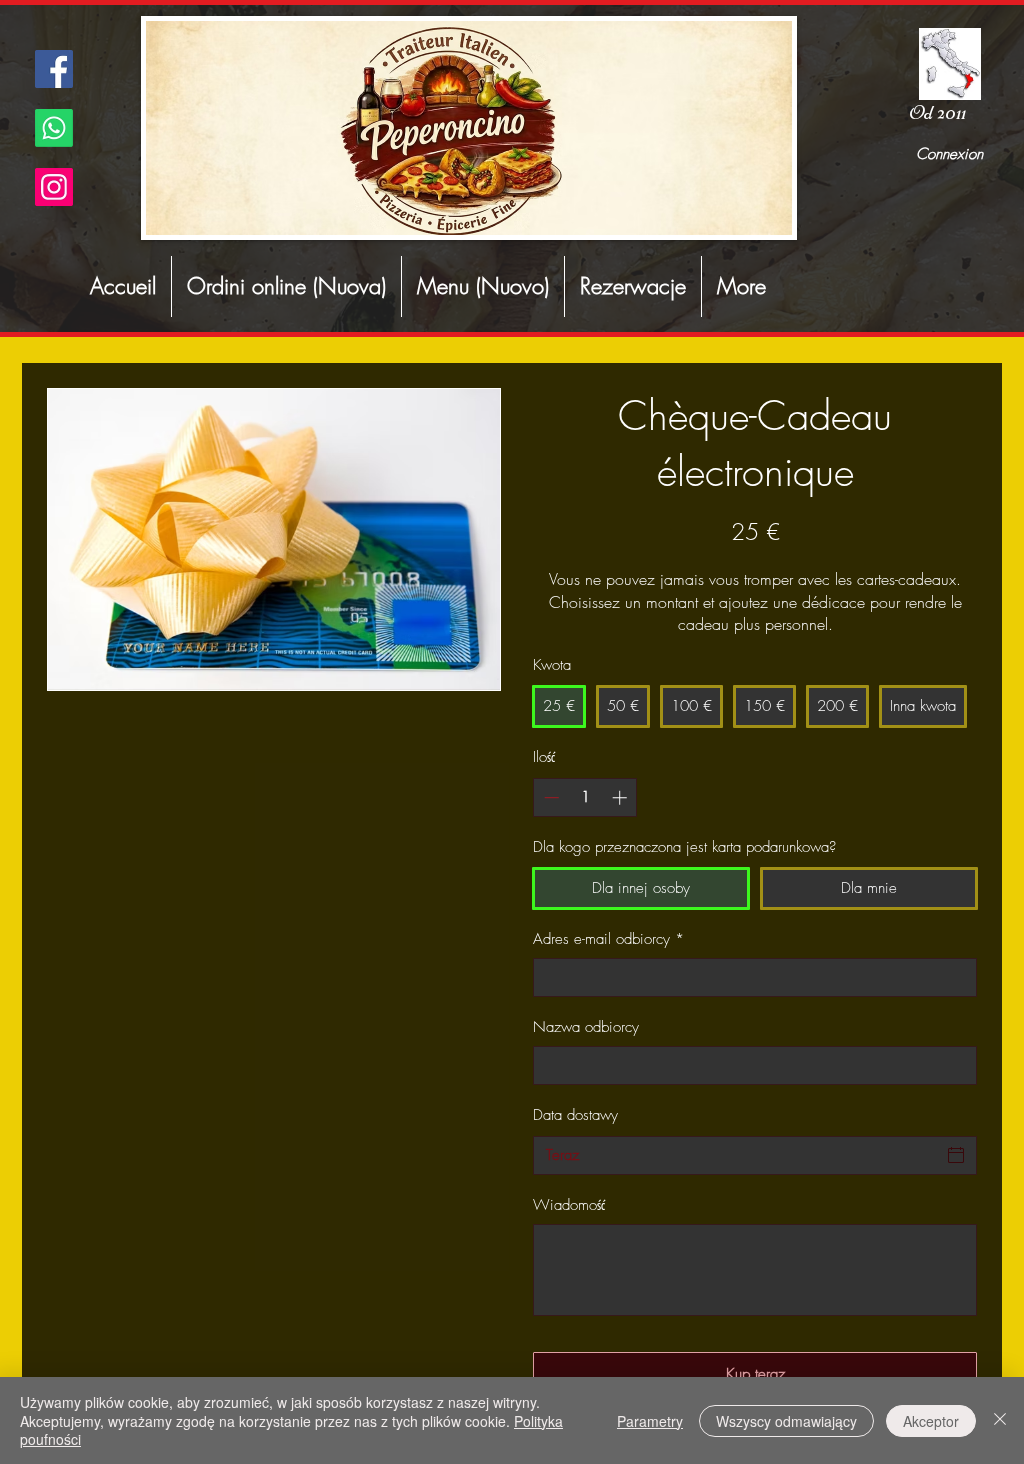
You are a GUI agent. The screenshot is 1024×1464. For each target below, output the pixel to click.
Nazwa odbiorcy (586, 1027)
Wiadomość (569, 1205)
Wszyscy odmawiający (786, 1421)
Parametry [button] (650, 1421)
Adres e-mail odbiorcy (608, 939)
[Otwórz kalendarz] (956, 1155)
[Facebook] (54, 69)
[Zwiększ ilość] (621, 797)
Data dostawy (575, 1115)
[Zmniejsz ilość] (549, 797)
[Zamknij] (1000, 1420)
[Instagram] (54, 187)
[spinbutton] (585, 797)
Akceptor (931, 1421)
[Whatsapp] (54, 128)
